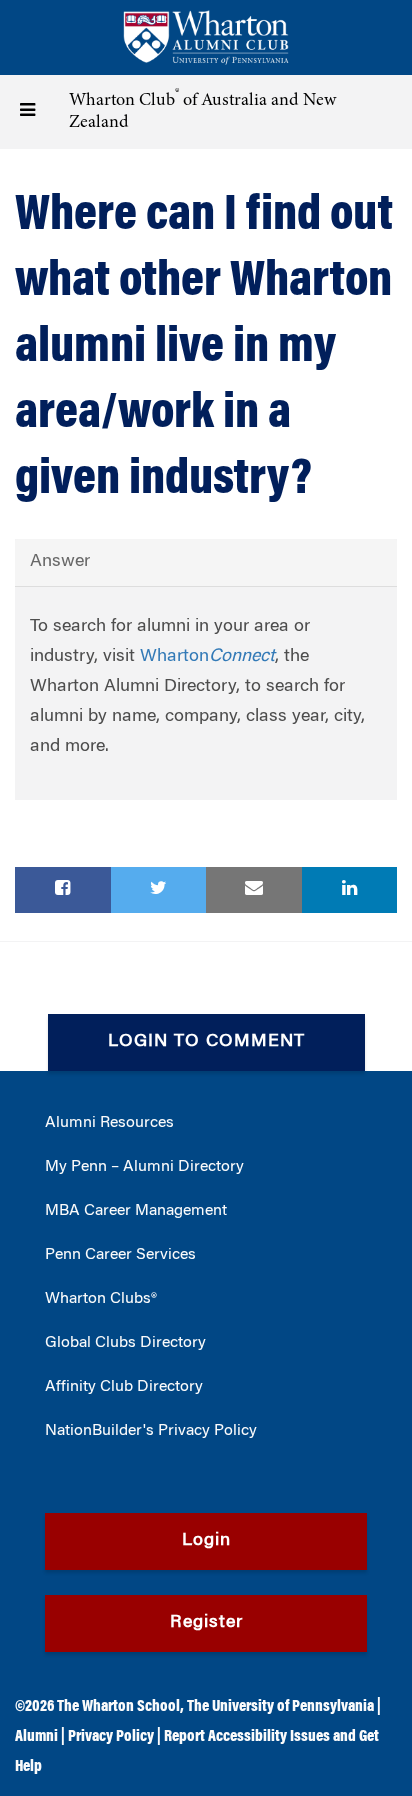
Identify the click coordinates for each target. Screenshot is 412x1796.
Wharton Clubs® (101, 1299)
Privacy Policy (111, 1737)
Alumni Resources (109, 1123)
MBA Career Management (136, 1211)
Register (206, 1623)
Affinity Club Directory (124, 1387)
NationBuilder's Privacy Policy (151, 1431)
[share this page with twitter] (159, 890)
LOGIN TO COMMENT (206, 1042)
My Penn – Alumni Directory (144, 1167)
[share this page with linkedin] (350, 890)
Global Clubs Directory (125, 1343)
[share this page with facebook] (63, 890)
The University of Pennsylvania (280, 1707)
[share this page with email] (254, 890)
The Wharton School (118, 1707)
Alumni (36, 1737)
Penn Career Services (120, 1255)
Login (206, 1541)
